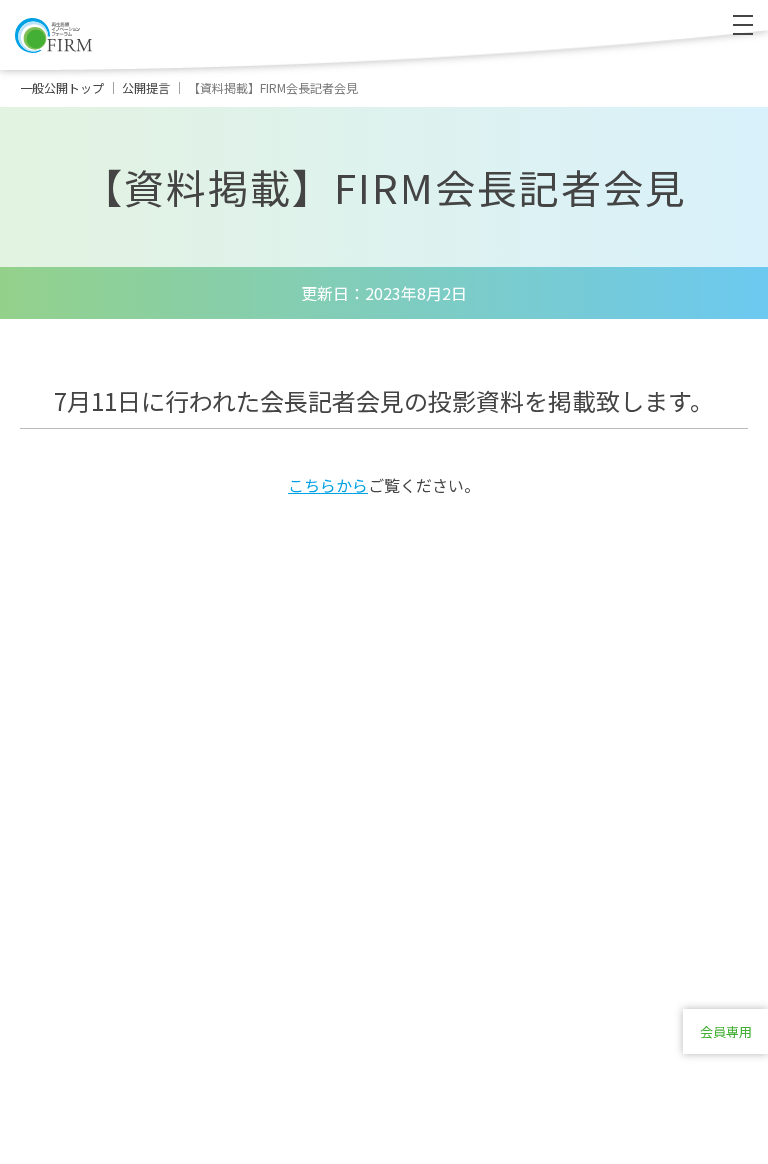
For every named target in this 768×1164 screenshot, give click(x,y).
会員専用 (726, 1031)
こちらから (328, 485)
